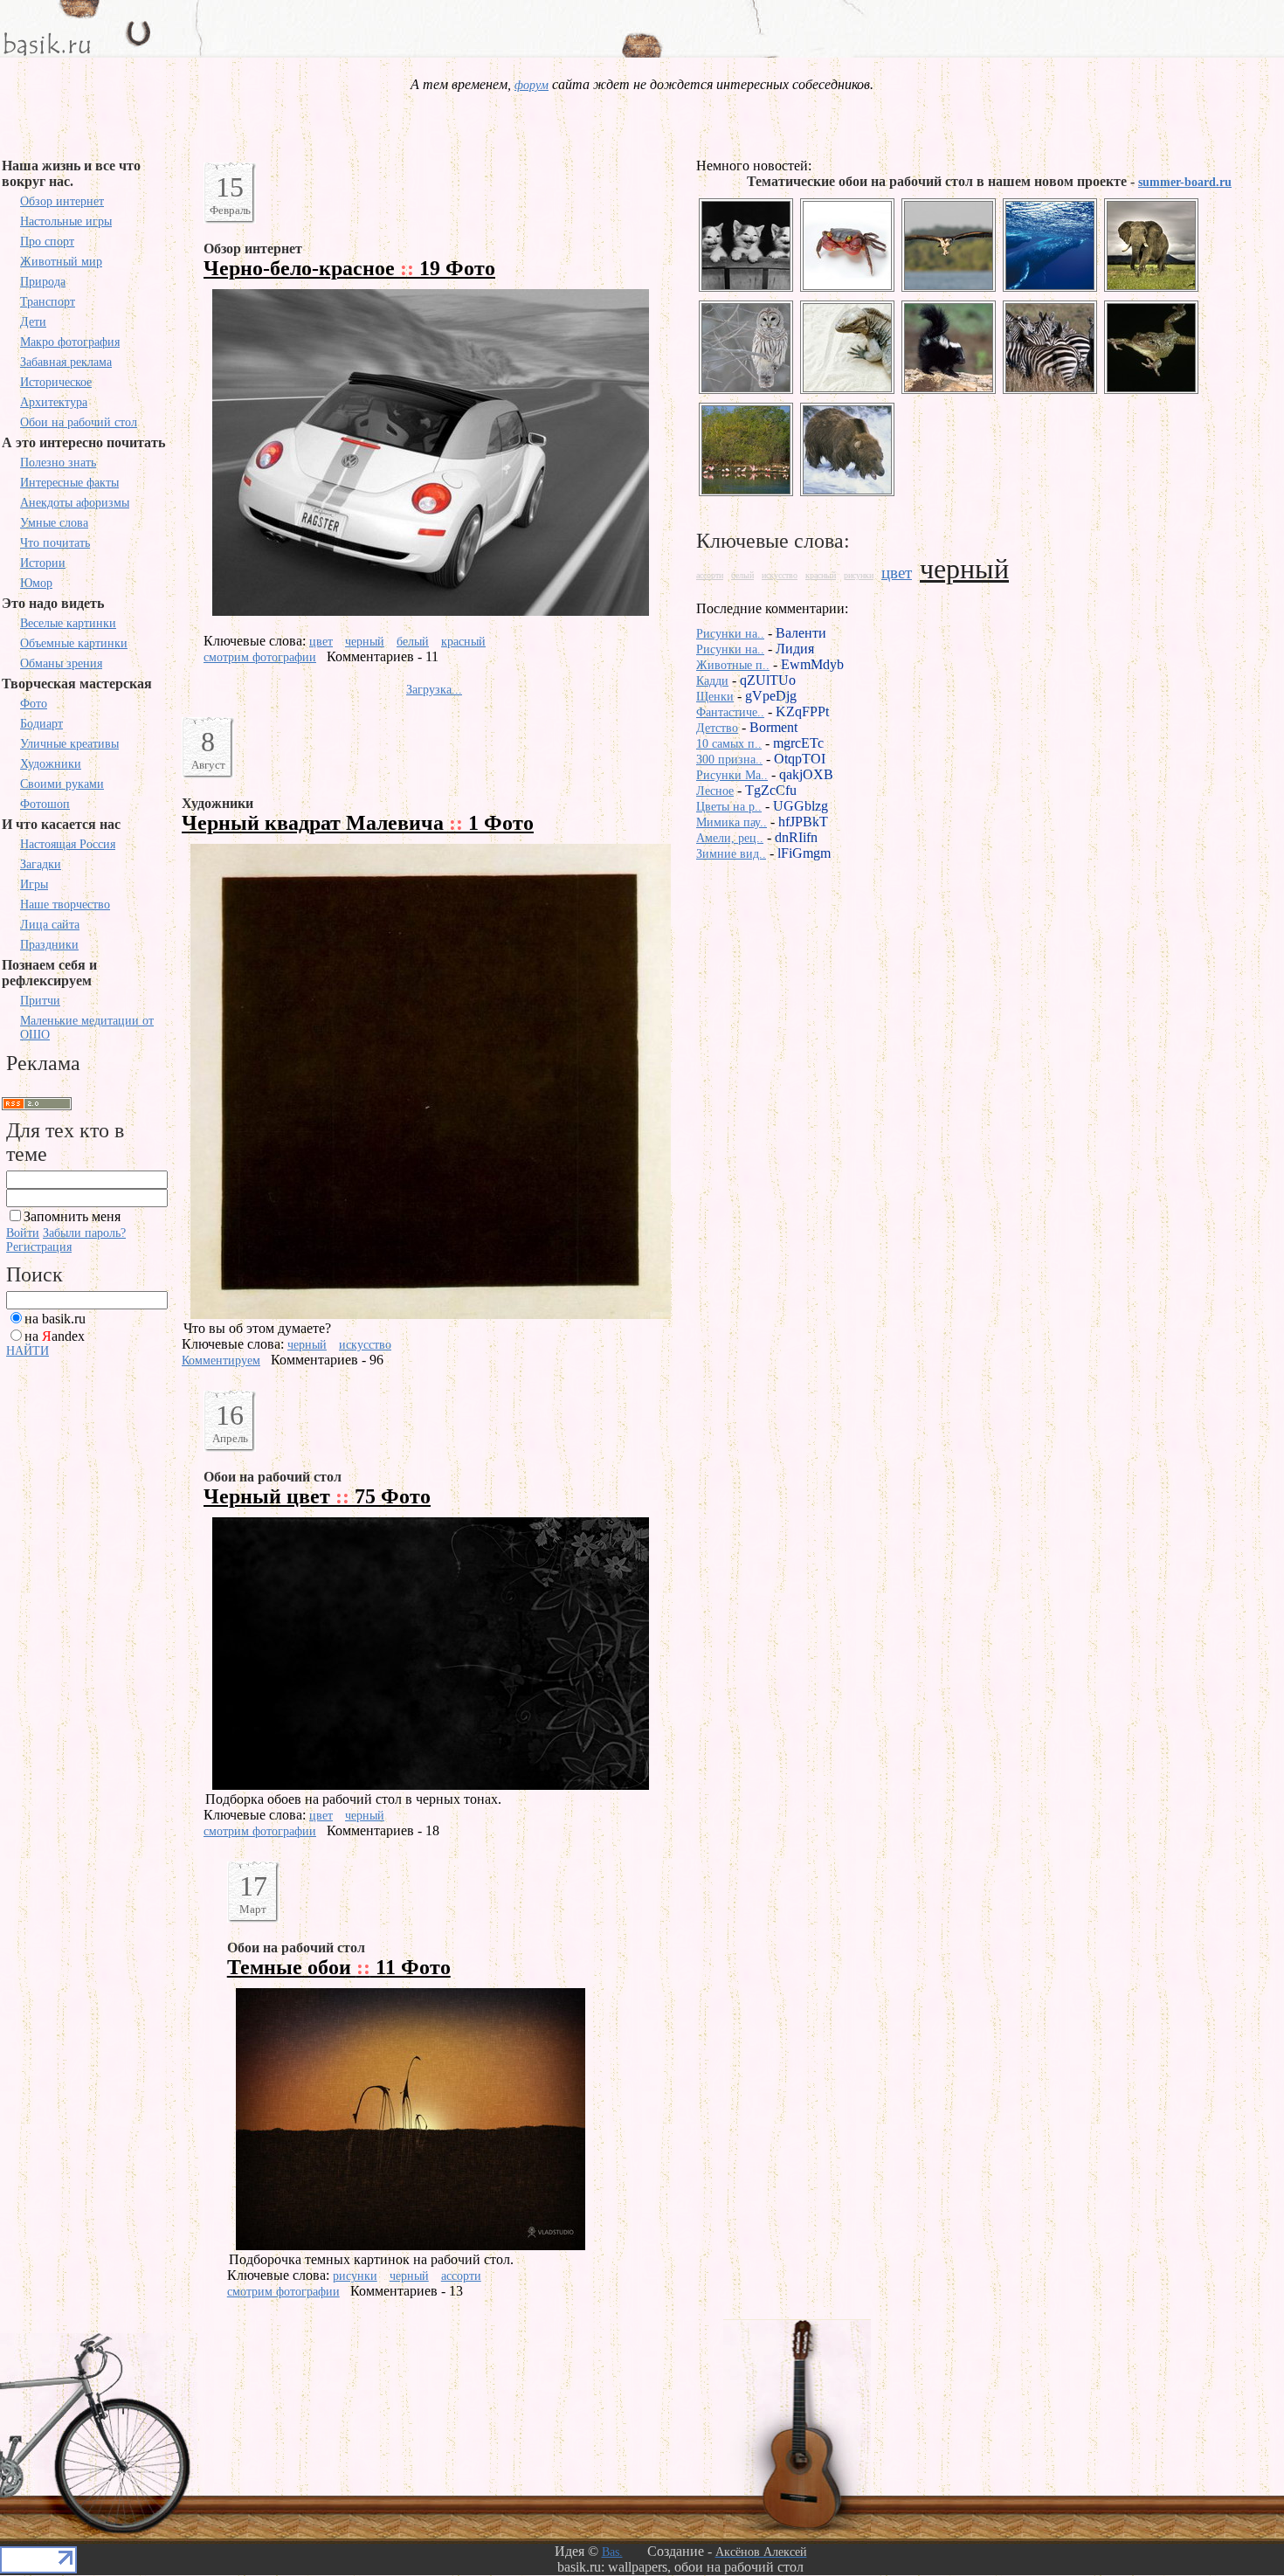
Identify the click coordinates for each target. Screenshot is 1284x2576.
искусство (365, 1345)
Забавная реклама (66, 362)
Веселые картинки (68, 623)
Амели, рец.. (730, 838)
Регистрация (39, 1247)
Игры (34, 884)
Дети (33, 322)
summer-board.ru (1185, 182)
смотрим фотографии (260, 657)
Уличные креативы (69, 744)
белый (413, 642)
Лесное (715, 791)
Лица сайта (50, 925)
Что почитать (55, 543)
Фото (34, 704)
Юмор (36, 583)
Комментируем (221, 1361)
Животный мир (61, 262)
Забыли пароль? (84, 1233)
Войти (23, 1233)
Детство (717, 728)
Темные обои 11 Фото (339, 1967)
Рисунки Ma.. (732, 775)
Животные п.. (733, 665)
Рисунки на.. (730, 634)
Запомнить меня (72, 1216)
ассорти (461, 2276)
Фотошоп (45, 804)
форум (532, 85)
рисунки (355, 2276)
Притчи (40, 1001)
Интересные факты (69, 483)
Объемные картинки (74, 643)
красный (463, 642)
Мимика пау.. (732, 822)
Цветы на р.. (729, 807)
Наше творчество (65, 905)
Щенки (715, 697)
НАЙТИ (28, 1351)
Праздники (49, 945)
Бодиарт (41, 724)
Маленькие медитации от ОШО (87, 1028)
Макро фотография (70, 342)
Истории (43, 563)
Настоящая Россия (68, 844)
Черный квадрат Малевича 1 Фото (358, 823)
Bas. (612, 2552)
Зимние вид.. (731, 854)
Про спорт (47, 242)
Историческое (56, 382)
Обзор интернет (62, 201)
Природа (43, 282)
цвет (321, 642)
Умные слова (54, 523)
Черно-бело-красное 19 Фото (349, 268)
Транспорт (48, 302)
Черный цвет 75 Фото (317, 1496)
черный (365, 642)
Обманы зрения (61, 663)
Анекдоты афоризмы (75, 503)
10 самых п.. (729, 744)
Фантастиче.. (730, 712)
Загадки (41, 864)
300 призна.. (729, 760)
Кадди (712, 681)
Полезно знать (58, 463)
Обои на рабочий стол (79, 422)
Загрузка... (434, 690)
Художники (51, 764)
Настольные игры (66, 221)
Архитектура (54, 402)
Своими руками (62, 784)
